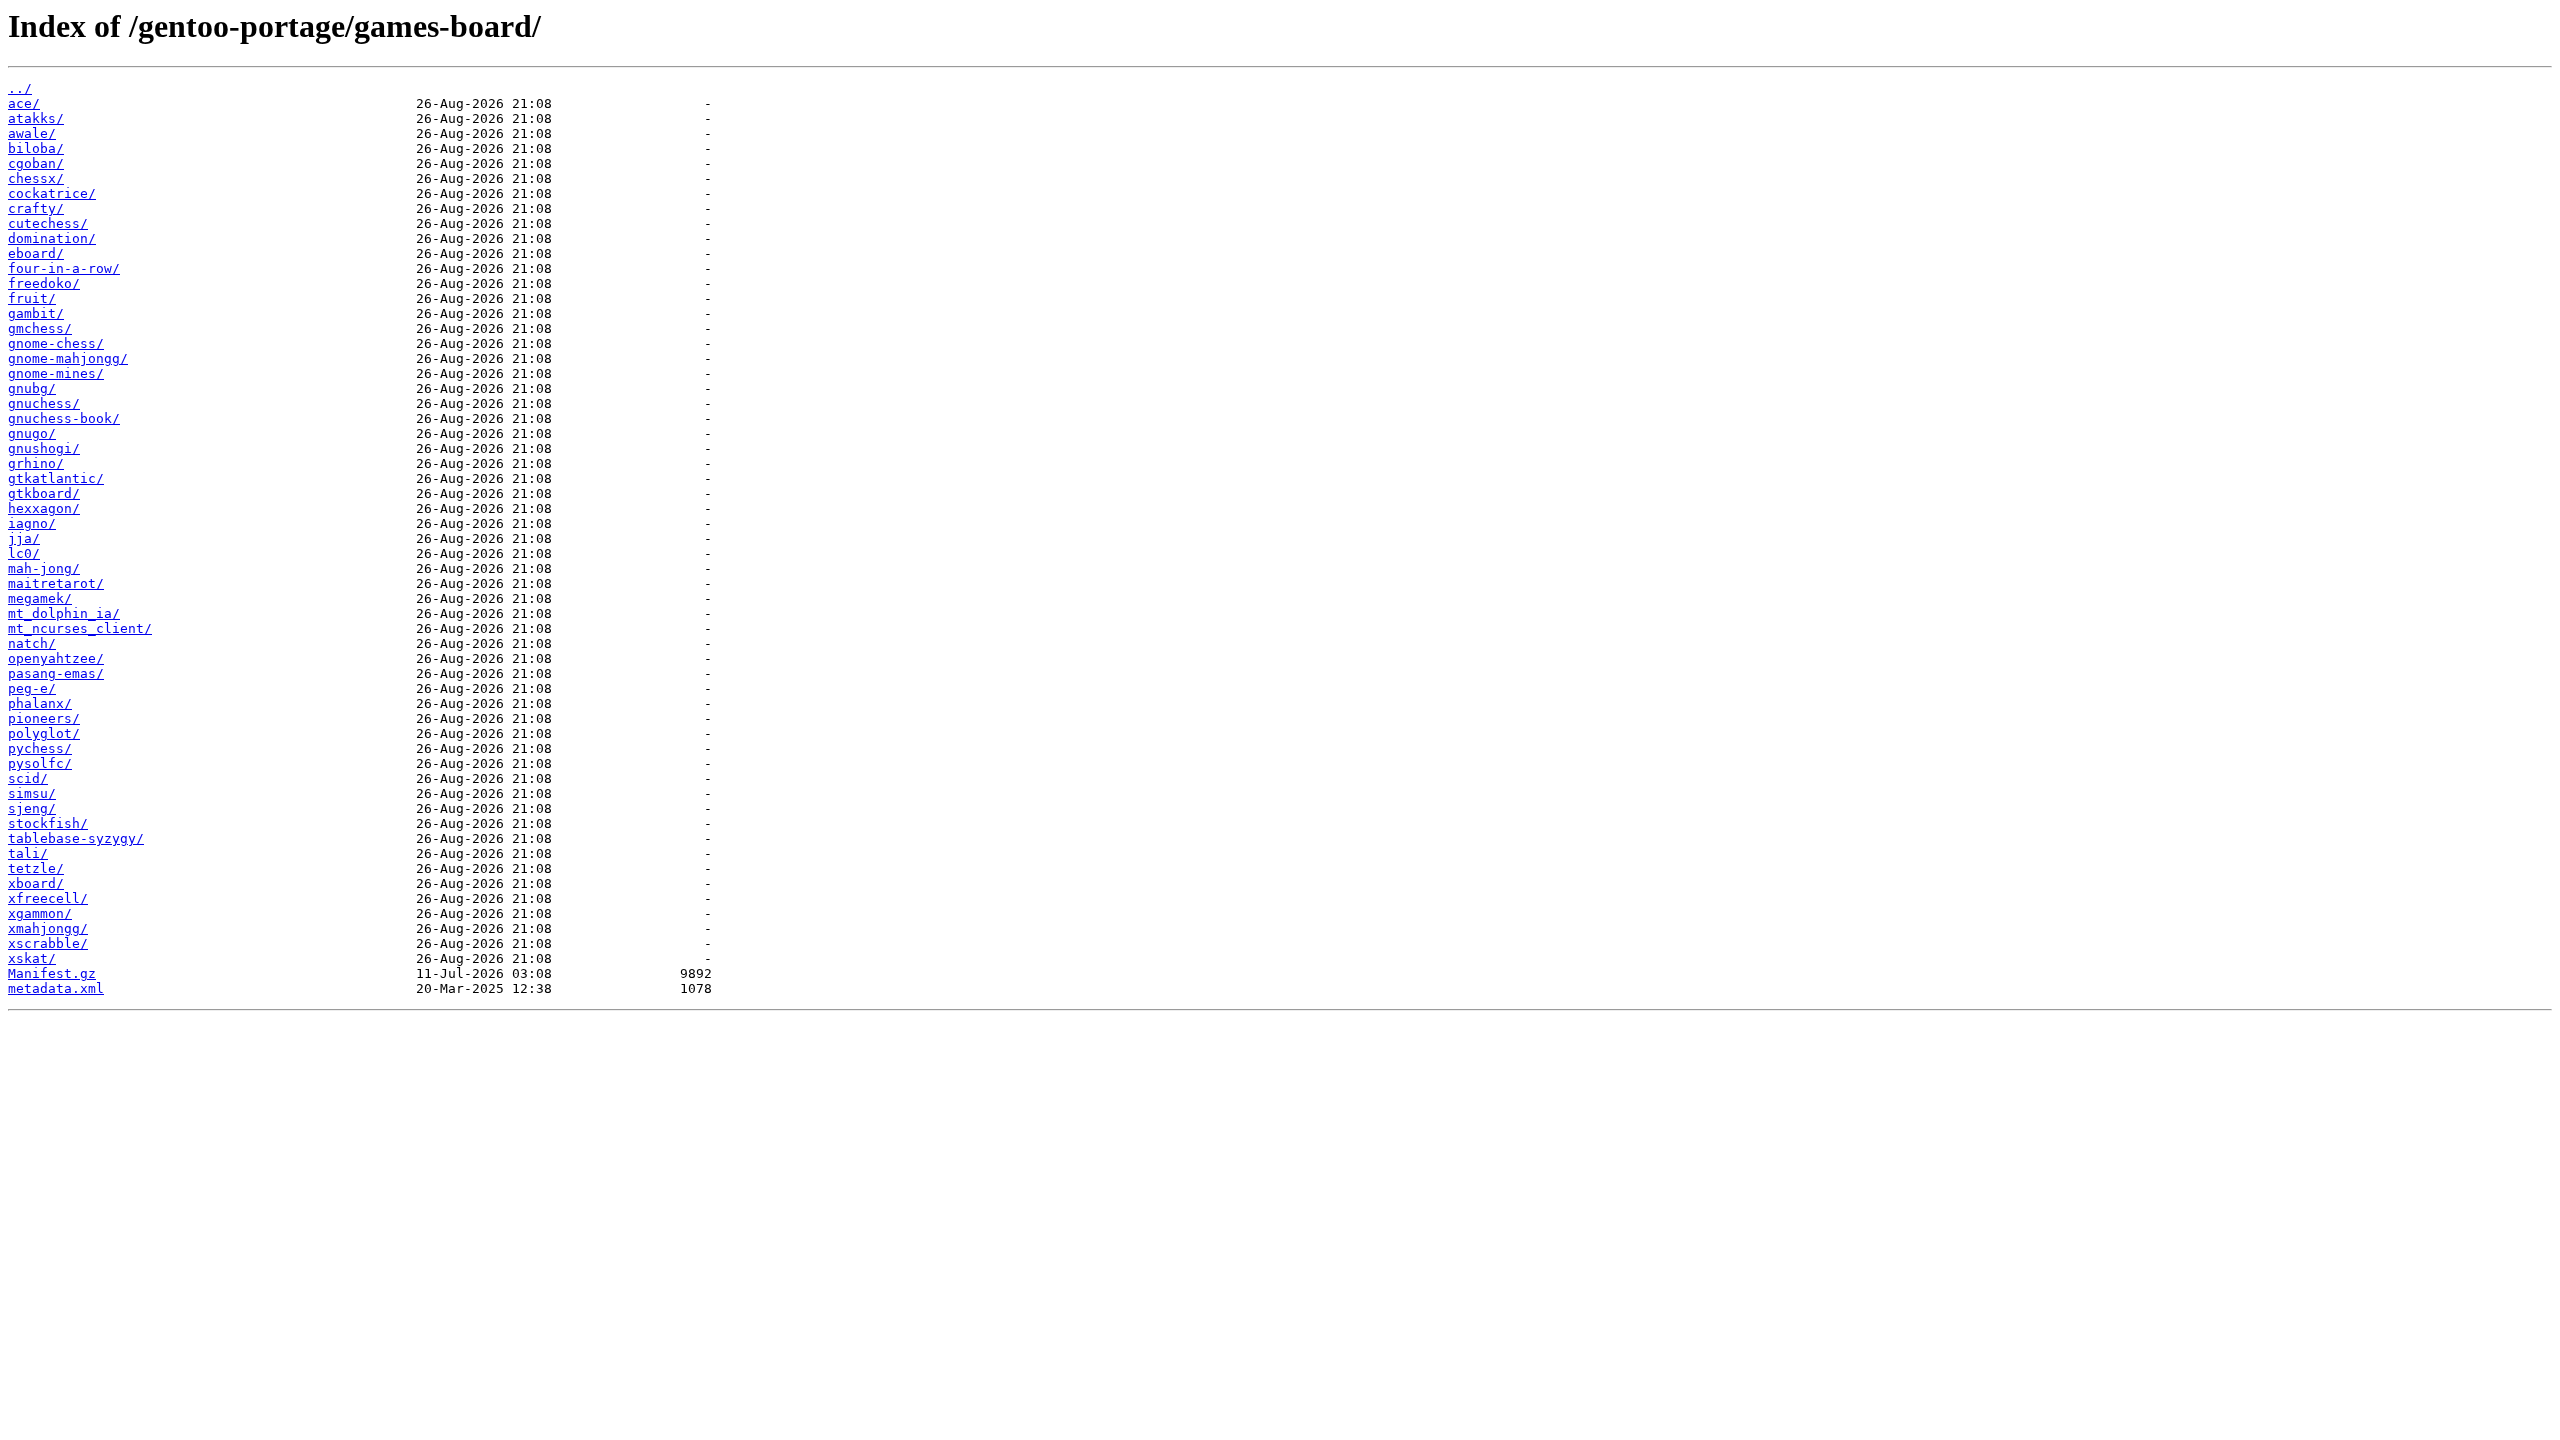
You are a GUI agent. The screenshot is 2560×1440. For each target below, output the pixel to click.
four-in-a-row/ (64, 268)
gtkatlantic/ (56, 478)
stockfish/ (48, 823)
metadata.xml (56, 988)
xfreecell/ (48, 898)
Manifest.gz (52, 973)
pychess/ (40, 748)
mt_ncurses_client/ (80, 628)
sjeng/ (32, 808)
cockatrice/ (52, 193)
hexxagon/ (44, 508)
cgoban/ (36, 163)
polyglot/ (44, 733)
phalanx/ (40, 703)
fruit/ (32, 298)
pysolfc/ (40, 763)
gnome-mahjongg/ (68, 358)
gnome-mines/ (56, 373)
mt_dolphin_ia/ (64, 613)
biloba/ (36, 148)
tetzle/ (36, 868)
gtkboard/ (44, 493)
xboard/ (36, 883)
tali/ (28, 853)
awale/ (32, 133)
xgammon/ (40, 913)
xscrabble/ (48, 943)
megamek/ (40, 598)
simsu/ (32, 793)
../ (20, 88)
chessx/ (36, 178)
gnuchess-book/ (64, 418)
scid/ (28, 778)
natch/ (32, 643)
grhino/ (36, 463)
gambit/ (36, 313)
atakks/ (36, 118)
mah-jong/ (44, 568)
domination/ (52, 238)
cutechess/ (48, 223)
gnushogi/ (44, 448)
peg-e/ (32, 688)
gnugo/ (32, 433)
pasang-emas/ (56, 673)
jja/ (24, 538)
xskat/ (32, 958)
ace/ (24, 103)
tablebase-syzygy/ (76, 838)
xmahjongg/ (48, 928)
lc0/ (24, 553)
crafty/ (36, 208)
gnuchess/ (44, 403)
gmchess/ (40, 328)
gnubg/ (32, 388)
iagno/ (32, 523)
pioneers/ (44, 718)
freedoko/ (44, 283)
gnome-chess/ (56, 343)
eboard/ (36, 253)
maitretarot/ (56, 583)
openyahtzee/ (56, 658)
